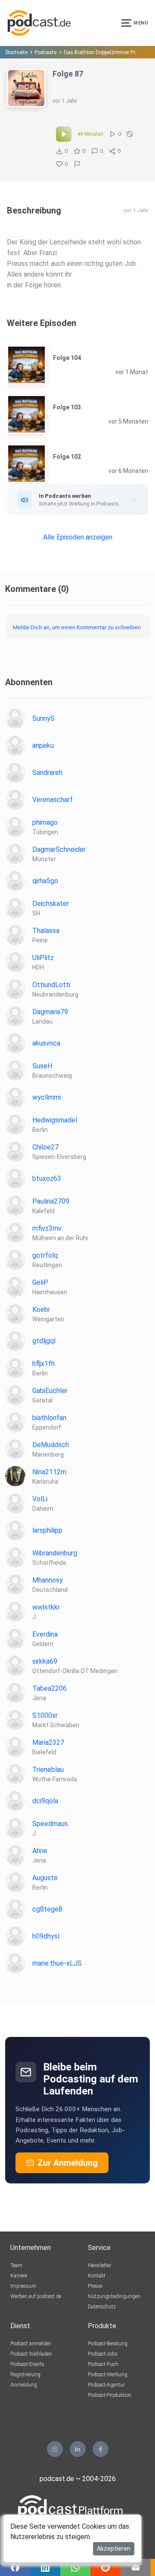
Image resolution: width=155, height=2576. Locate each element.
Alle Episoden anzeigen (78, 537)
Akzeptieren (114, 2549)
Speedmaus (50, 1824)
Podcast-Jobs (103, 2354)
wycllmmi (46, 1097)
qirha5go (45, 881)
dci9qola (45, 1801)
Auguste (45, 1878)
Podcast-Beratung (108, 2344)
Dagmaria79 (50, 1012)
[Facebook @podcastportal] (101, 2449)
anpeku (43, 745)
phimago (45, 822)
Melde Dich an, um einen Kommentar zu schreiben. (77, 627)
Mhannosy (48, 1580)
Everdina (45, 1634)
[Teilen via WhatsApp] (75, 2567)
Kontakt (97, 2276)
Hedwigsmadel (55, 1120)
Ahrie (40, 1851)
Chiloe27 (45, 1147)
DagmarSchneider (59, 849)
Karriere (19, 2276)
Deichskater (51, 904)
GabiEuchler (50, 1391)
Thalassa (46, 931)
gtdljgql (44, 1341)
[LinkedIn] (78, 2449)
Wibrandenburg (55, 1553)
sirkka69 (45, 1661)
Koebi (41, 1309)
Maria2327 (48, 1742)
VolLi (40, 1499)
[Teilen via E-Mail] (136, 2567)
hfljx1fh (43, 1364)
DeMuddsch (51, 1445)
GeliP (40, 1282)
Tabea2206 (50, 1688)
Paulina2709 (51, 1201)
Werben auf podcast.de (36, 2296)
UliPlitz (43, 958)
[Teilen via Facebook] (15, 2567)
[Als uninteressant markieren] (130, 134)
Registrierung (25, 2375)
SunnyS (43, 718)
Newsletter (99, 2265)
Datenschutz (102, 2307)
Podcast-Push (103, 2364)
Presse (95, 2286)
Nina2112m (49, 1472)
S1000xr (45, 1715)
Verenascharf (53, 800)
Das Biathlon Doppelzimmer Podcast (107, 52)
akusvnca (46, 1043)
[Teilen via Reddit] (105, 2567)
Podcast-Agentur (106, 2385)
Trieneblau (48, 1770)
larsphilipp (47, 1530)
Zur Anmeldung (68, 2163)
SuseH (42, 1066)
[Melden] (77, 164)
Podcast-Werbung (108, 2375)
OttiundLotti (51, 985)
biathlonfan (49, 1418)
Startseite (16, 52)
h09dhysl (46, 1936)
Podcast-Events (27, 2364)
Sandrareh (47, 773)
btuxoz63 (47, 1178)
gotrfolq (45, 1255)
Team (16, 2265)
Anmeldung (24, 2385)
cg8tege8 (47, 1909)
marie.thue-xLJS (57, 1963)
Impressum (23, 2286)
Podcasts (46, 52)
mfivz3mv (47, 1228)
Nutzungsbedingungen (114, 2296)
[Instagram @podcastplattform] (55, 2449)
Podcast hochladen (31, 2354)
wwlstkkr (46, 1607)
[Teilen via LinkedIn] (45, 2567)
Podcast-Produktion (110, 2395)
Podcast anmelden (31, 2344)
